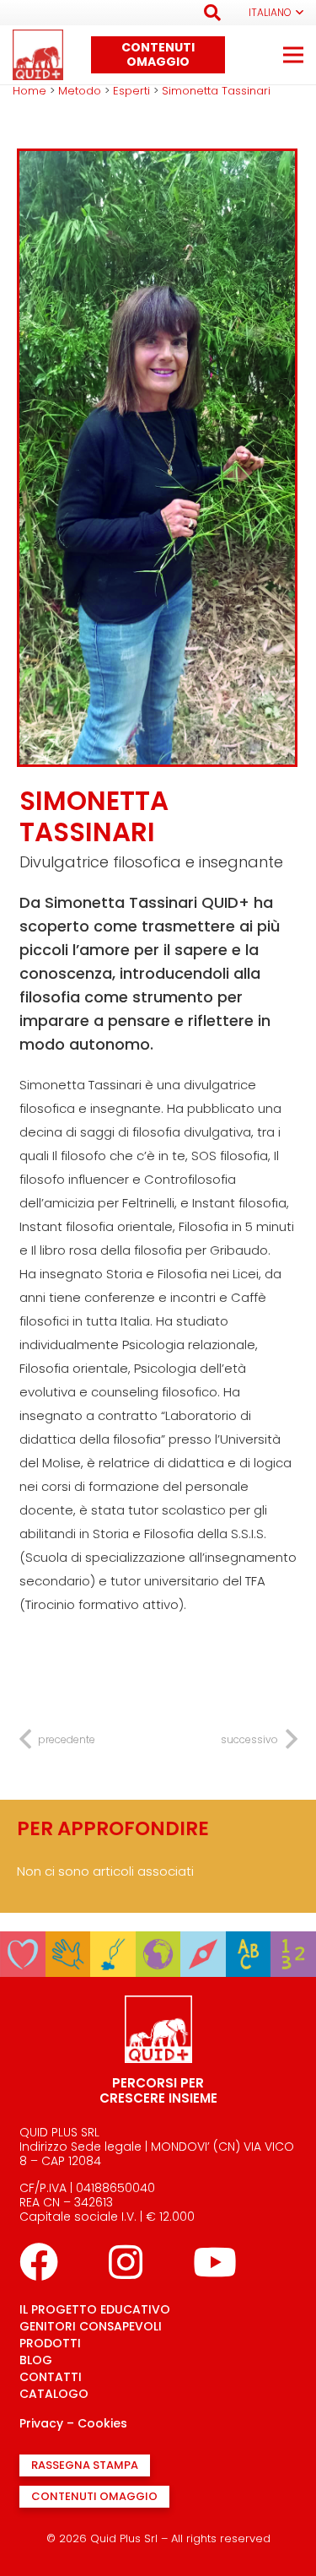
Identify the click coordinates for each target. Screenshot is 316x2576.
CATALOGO (54, 2394)
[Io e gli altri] (23, 1943)
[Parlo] (249, 1943)
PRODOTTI (50, 2343)
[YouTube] (215, 2262)
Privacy (41, 2423)
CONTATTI (51, 2377)
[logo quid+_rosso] (38, 55)
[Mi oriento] (203, 1943)
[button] (212, 13)
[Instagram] (126, 2262)
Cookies (102, 2423)
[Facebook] (39, 2262)
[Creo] (113, 1943)
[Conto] (293, 1943)
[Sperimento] (68, 1943)
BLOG (36, 2360)
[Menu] (293, 55)
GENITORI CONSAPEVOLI (91, 2326)
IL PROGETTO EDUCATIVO (95, 2309)
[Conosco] (158, 1943)
